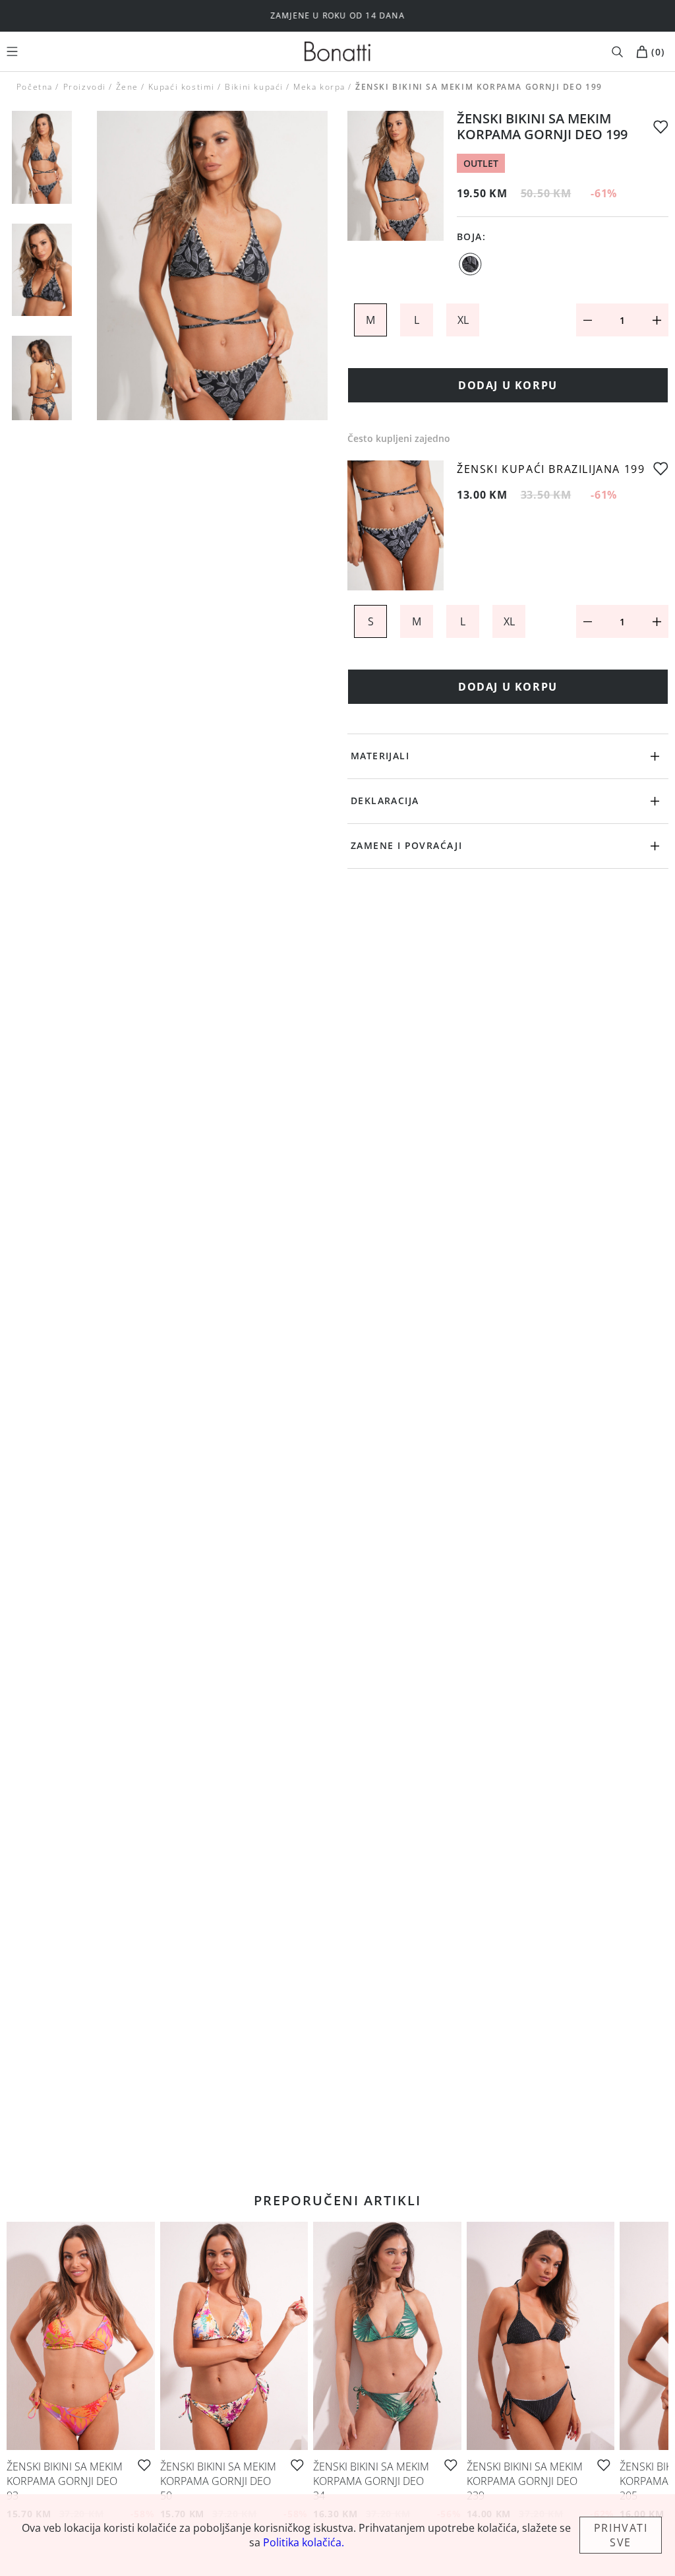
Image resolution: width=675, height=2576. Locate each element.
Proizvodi (84, 87)
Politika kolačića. (304, 2542)
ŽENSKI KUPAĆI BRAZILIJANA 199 (551, 469)
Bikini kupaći (254, 87)
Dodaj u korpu (508, 385)
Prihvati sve (621, 2535)
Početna (35, 87)
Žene (127, 87)
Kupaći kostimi (182, 87)
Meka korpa (319, 87)
